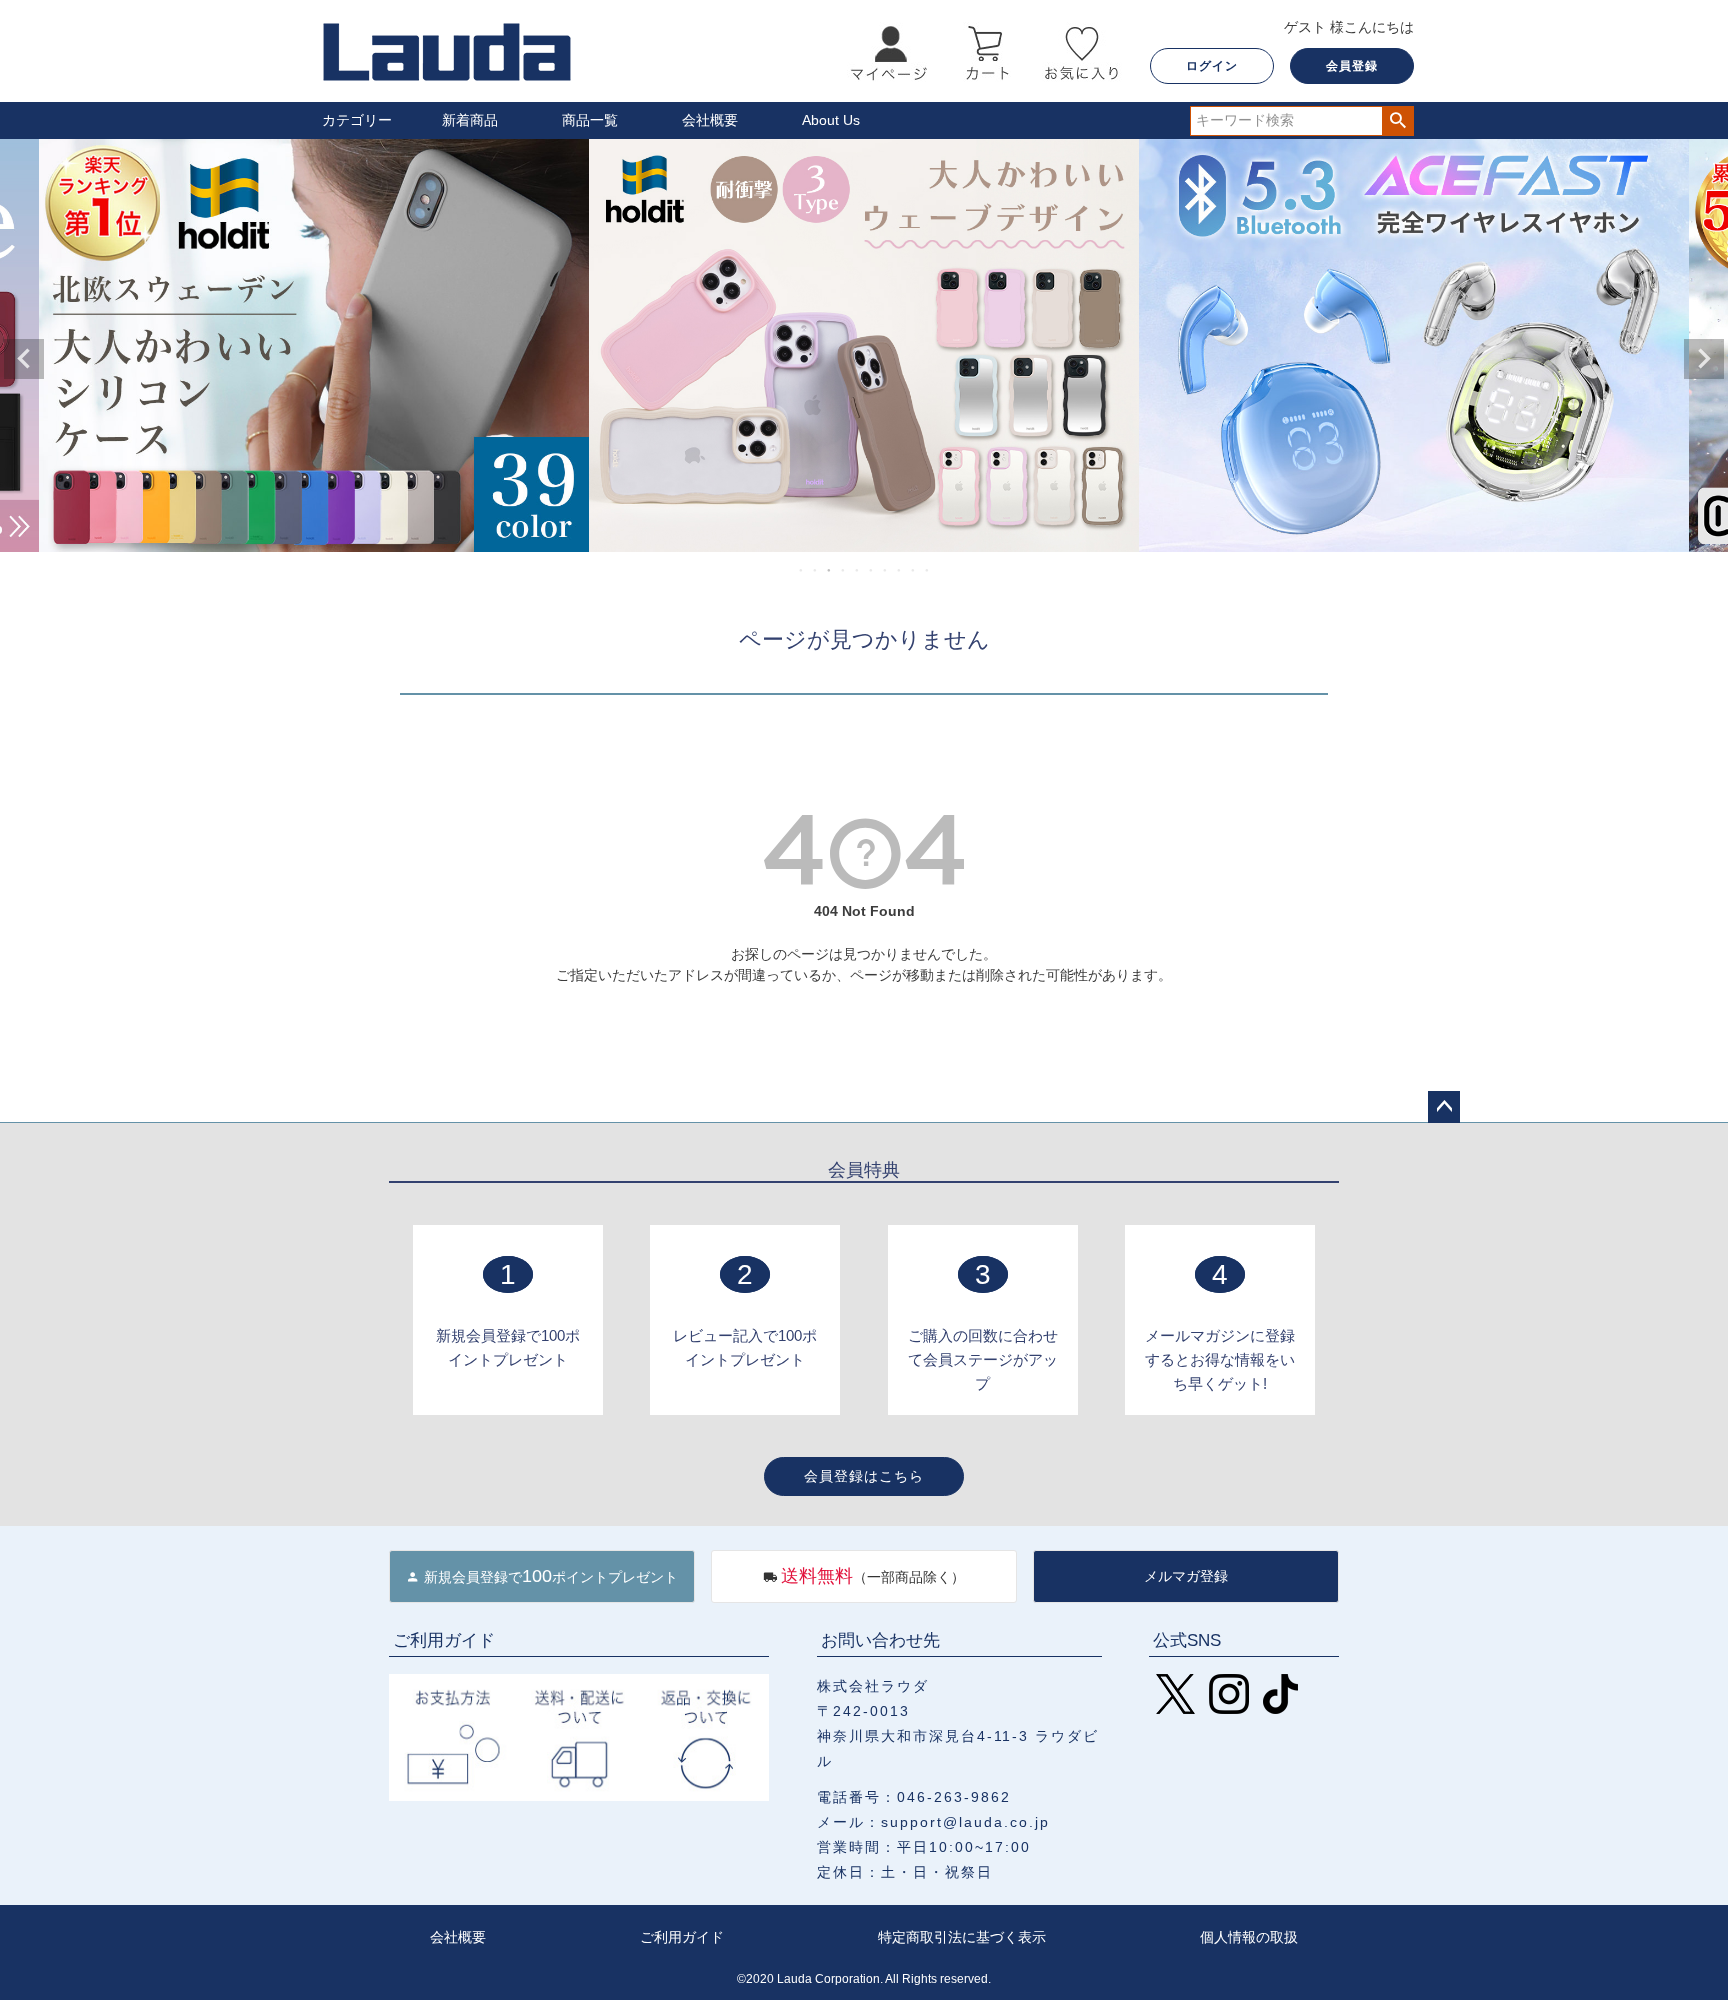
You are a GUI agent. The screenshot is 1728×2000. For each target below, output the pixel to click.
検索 (1397, 121)
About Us (831, 120)
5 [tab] (858, 570)
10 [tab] (928, 570)
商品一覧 (590, 120)
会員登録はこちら (864, 1476)
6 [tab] (872, 570)
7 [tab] (886, 570)
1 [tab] (802, 570)
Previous (24, 359)
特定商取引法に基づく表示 (962, 1937)
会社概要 (710, 120)
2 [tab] (816, 570)
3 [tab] (830, 570)
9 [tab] (914, 570)
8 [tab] (900, 570)
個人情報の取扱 (1249, 1937)
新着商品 (470, 120)
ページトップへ (1444, 1107)
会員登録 (1352, 66)
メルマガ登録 (1186, 1576)
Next (1704, 359)
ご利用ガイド (682, 1937)
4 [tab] (844, 570)
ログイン (1212, 66)
